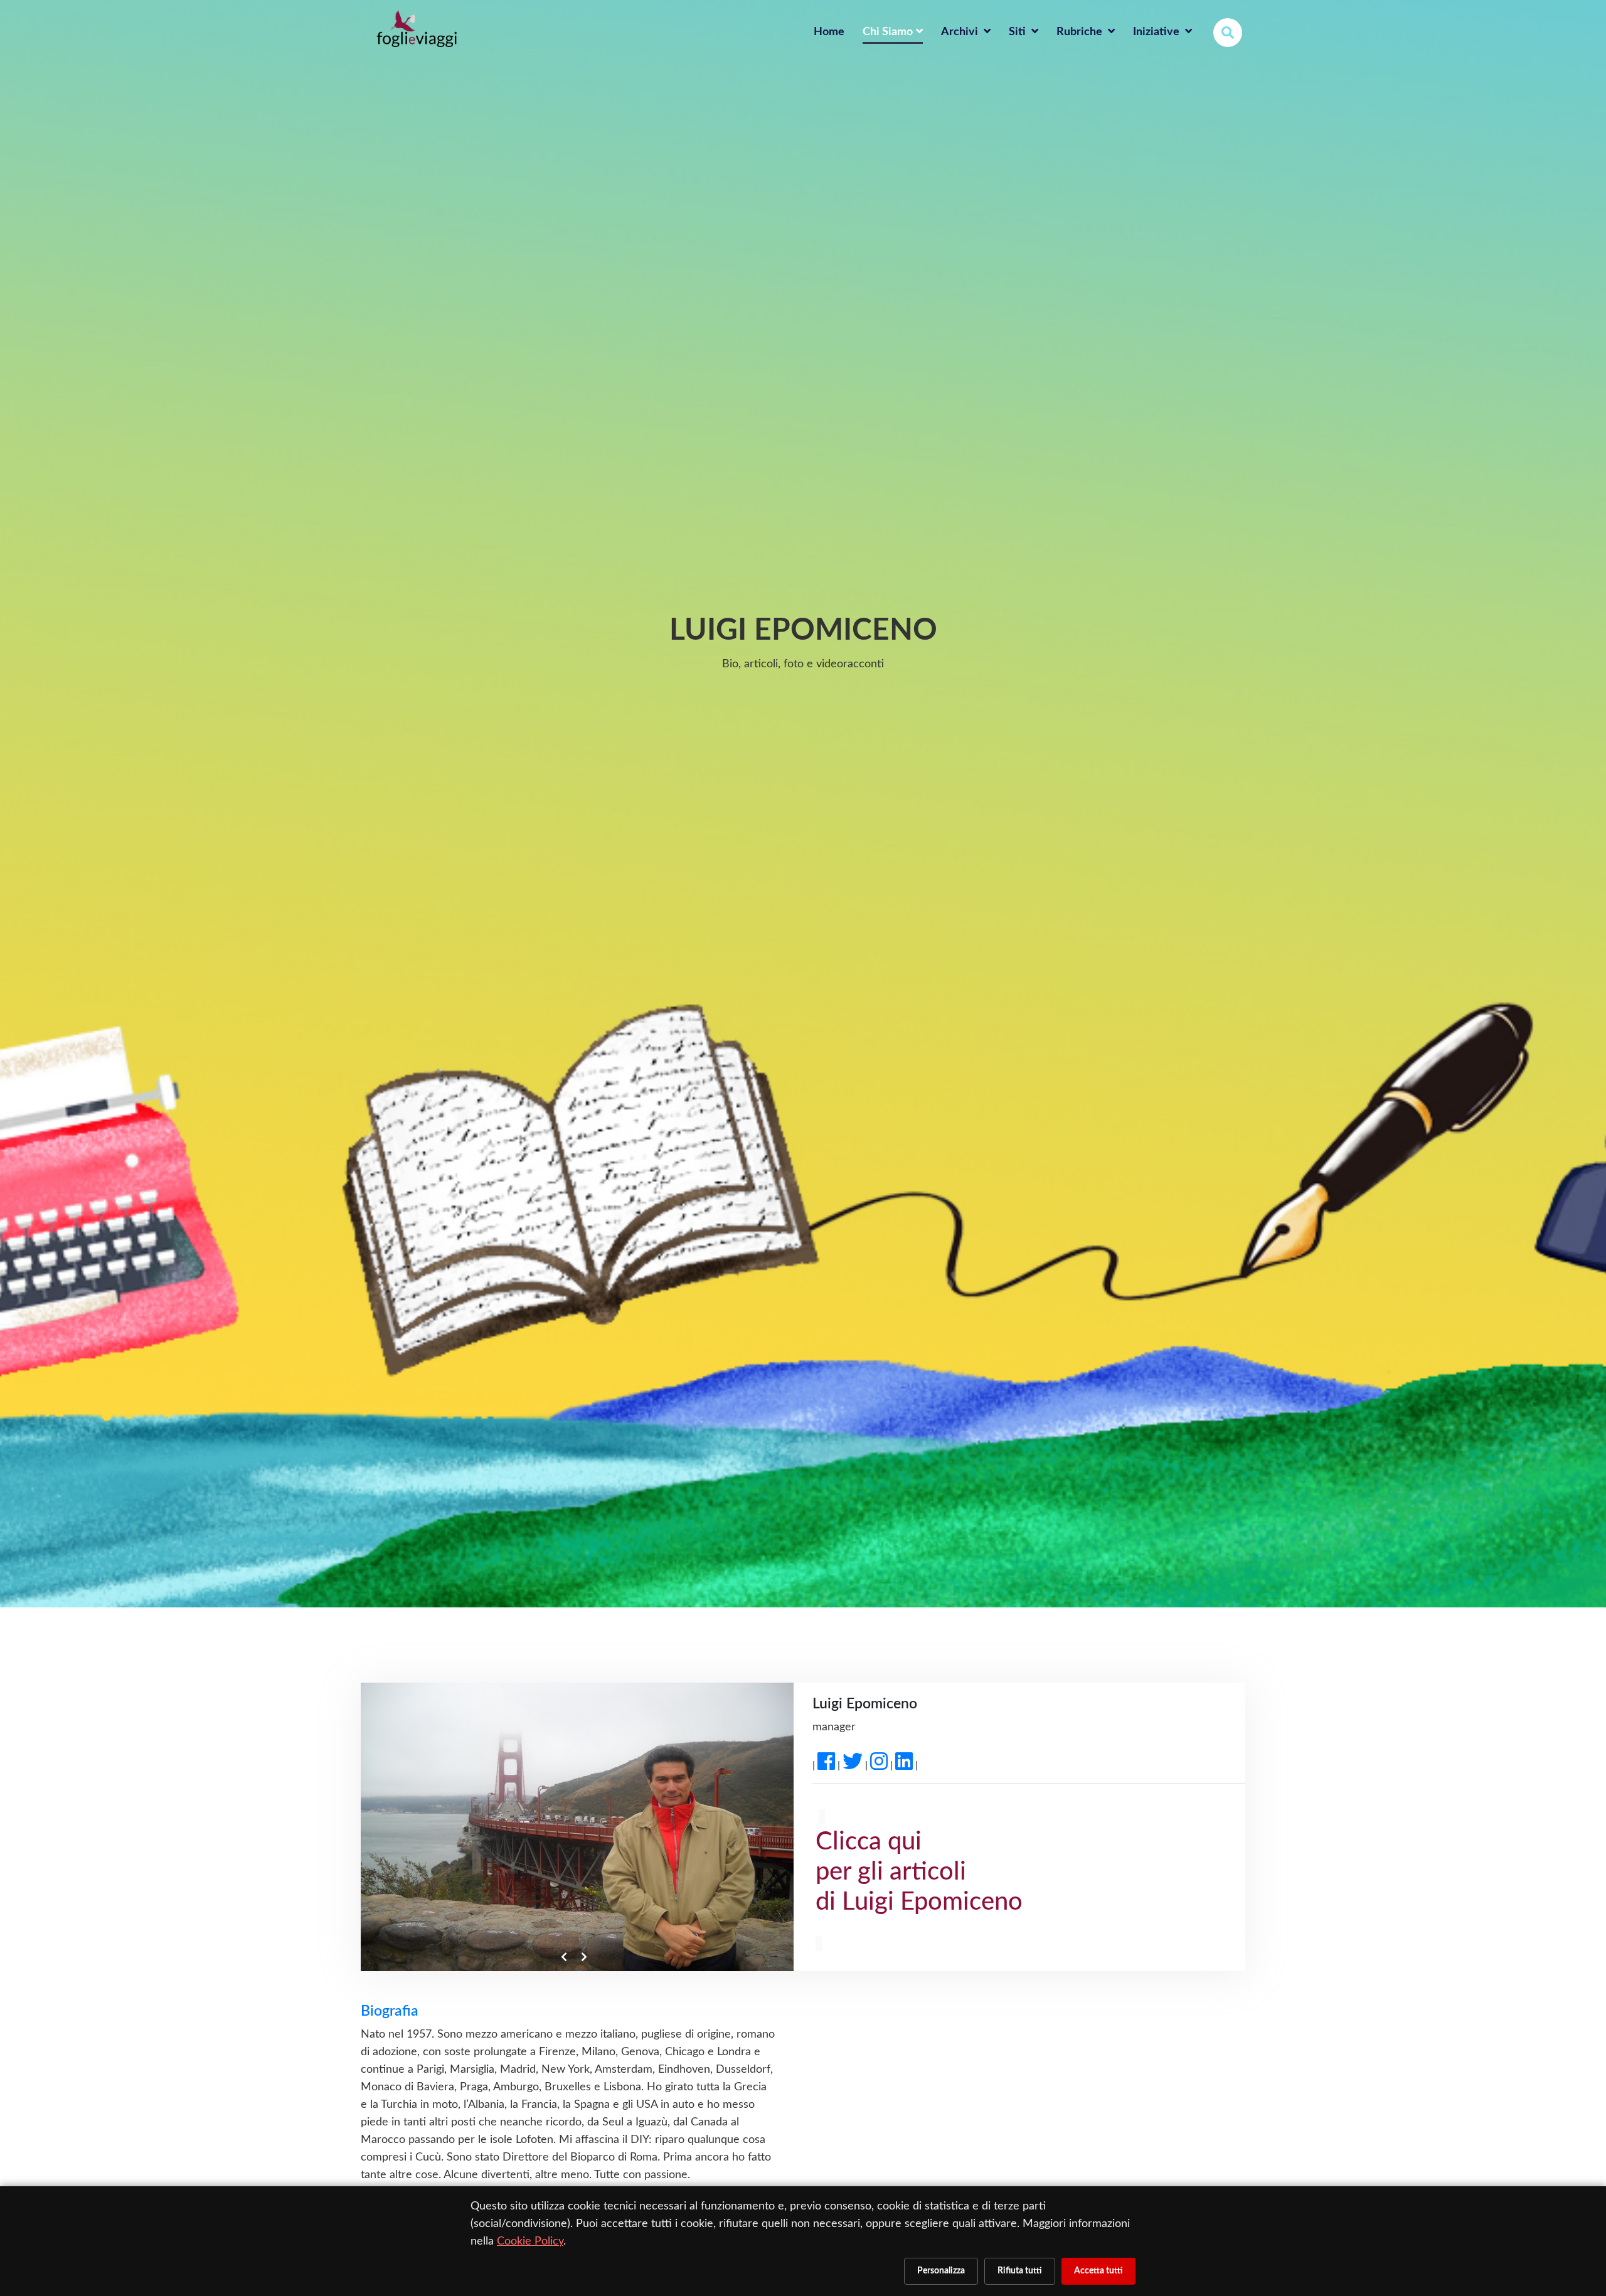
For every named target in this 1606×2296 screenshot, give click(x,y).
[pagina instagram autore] (879, 1765)
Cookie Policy (530, 2241)
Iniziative (1157, 32)
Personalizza (941, 2271)
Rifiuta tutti (1020, 2271)
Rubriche (1081, 32)
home (829, 32)
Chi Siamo (888, 32)
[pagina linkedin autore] (904, 1765)
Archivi (961, 32)
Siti (1018, 32)
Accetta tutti (1098, 2271)
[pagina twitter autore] (853, 1765)
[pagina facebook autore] (826, 1765)
